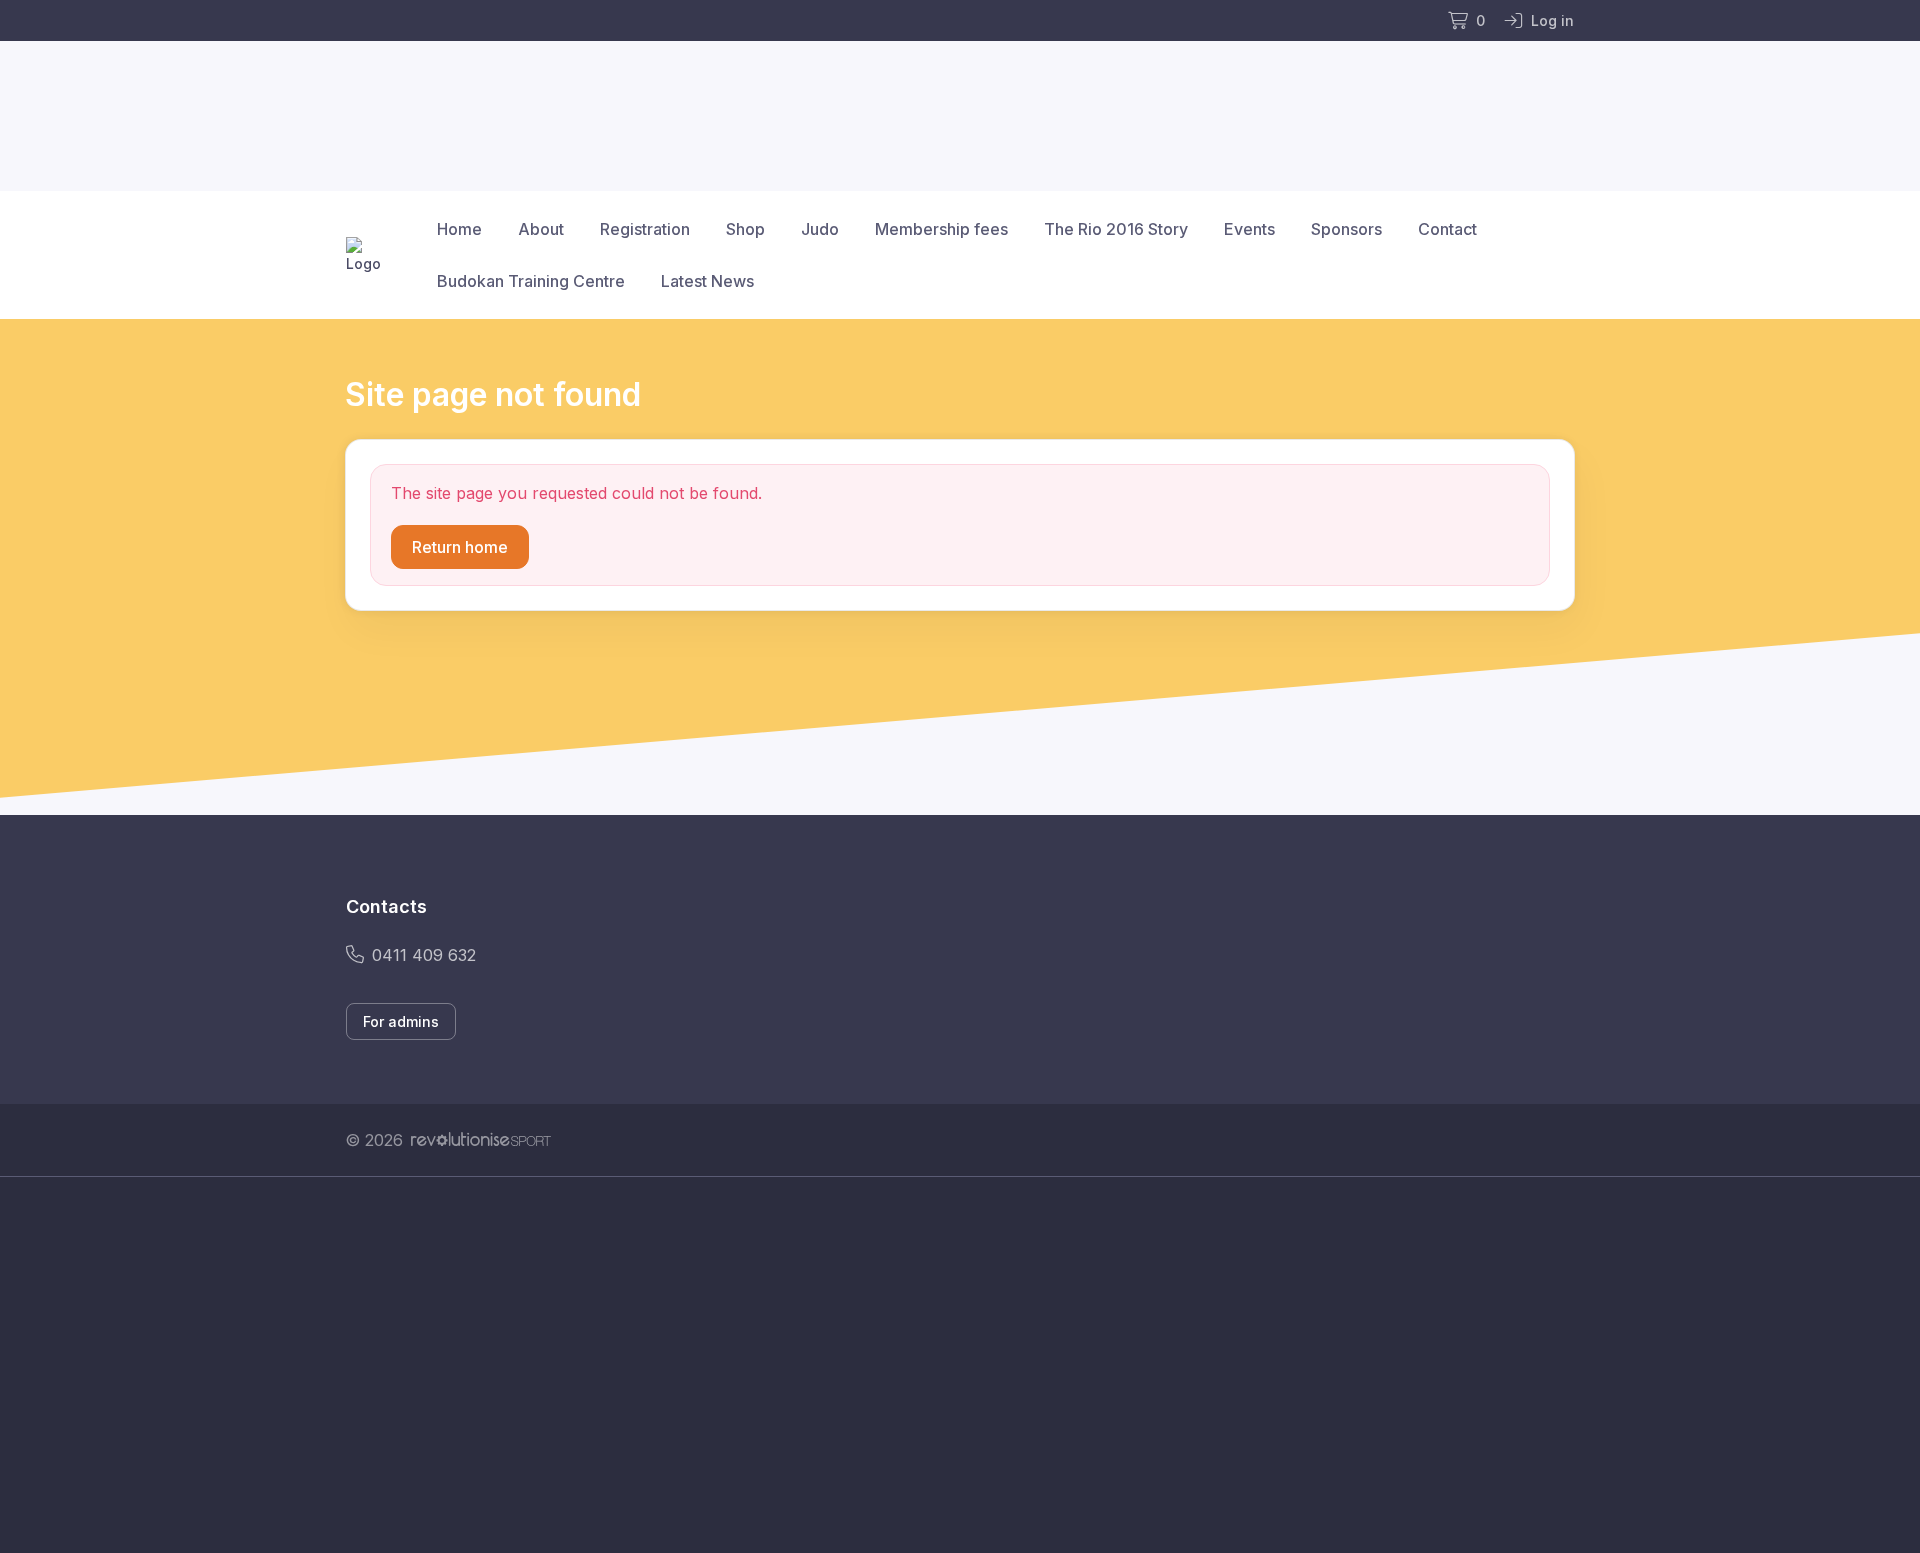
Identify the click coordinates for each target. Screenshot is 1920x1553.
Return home (460, 547)
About (541, 229)
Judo (820, 229)
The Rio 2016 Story (1116, 229)
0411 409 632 (424, 955)
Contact (1447, 229)
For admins (401, 1021)
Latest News (707, 281)
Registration (645, 229)
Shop (745, 229)
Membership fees (941, 229)
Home (459, 229)
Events (1249, 229)
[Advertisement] (945, 1365)
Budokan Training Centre (531, 281)
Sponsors (1346, 229)
